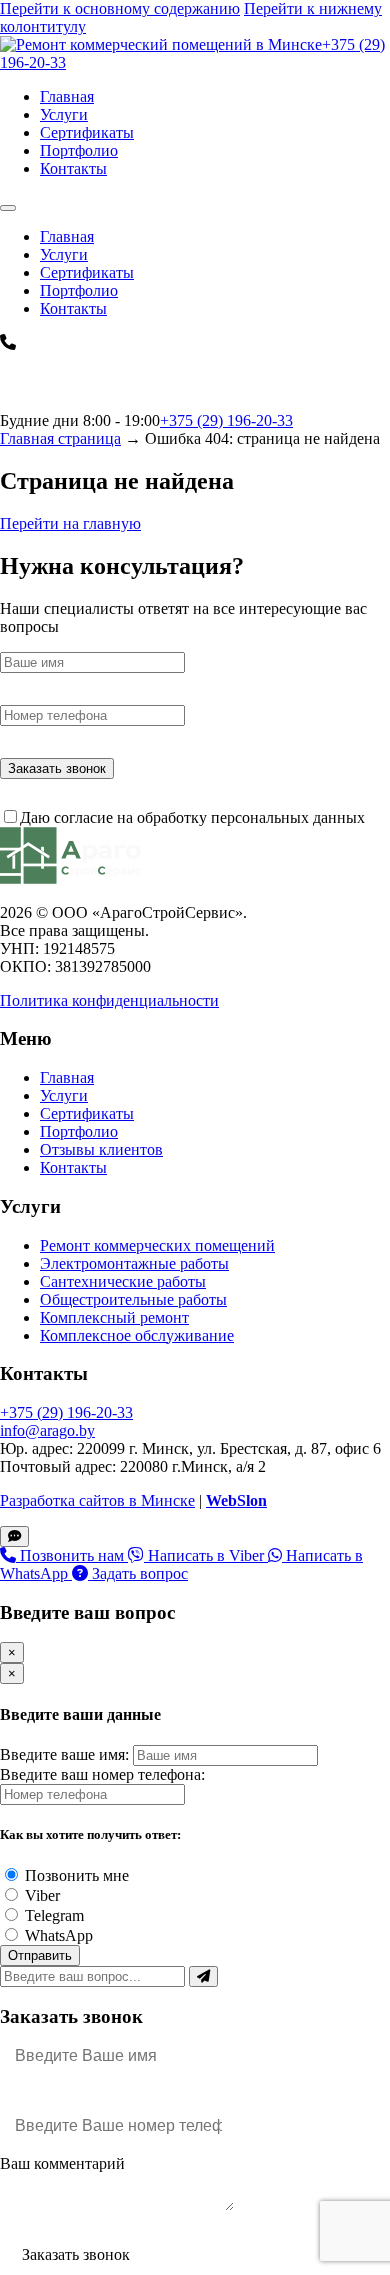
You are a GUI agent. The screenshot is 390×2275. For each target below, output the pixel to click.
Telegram (54, 1915)
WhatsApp (59, 1935)
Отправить (40, 1955)
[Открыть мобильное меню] (8, 208)
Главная (67, 96)
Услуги (64, 114)
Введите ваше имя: (64, 1754)
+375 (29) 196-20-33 (226, 420)
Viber (42, 1895)
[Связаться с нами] (14, 1536)
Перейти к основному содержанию (120, 8)
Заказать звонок (57, 768)
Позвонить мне (77, 1875)
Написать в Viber (206, 1555)
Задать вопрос (138, 1573)
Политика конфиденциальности (109, 1000)
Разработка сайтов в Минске (97, 1500)
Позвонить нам (72, 1555)
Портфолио (79, 150)
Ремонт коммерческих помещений (157, 1245)
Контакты (73, 168)
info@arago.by (47, 1430)
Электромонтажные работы (134, 1263)
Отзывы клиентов (101, 1149)
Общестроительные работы (133, 1299)
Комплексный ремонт (114, 1317)
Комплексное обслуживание (137, 1335)
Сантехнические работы (123, 1281)
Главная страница (60, 438)
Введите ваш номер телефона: (102, 1774)
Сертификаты (87, 132)
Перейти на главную (70, 523)
